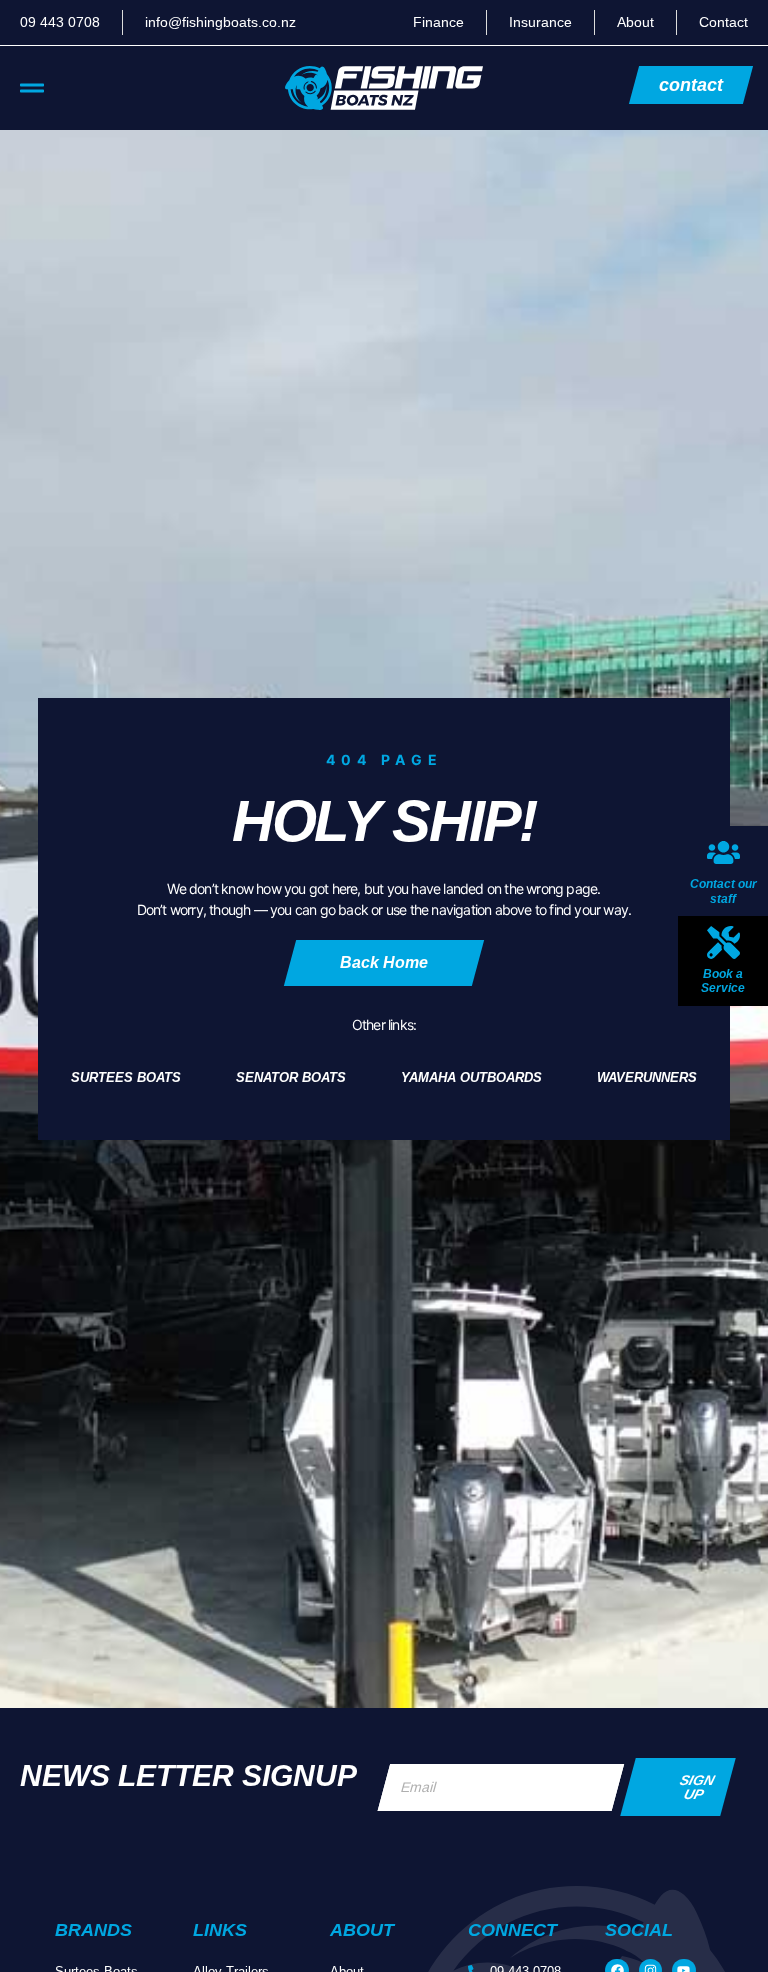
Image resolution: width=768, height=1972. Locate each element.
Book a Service (723, 981)
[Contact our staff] (723, 852)
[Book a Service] (723, 942)
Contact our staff (723, 891)
